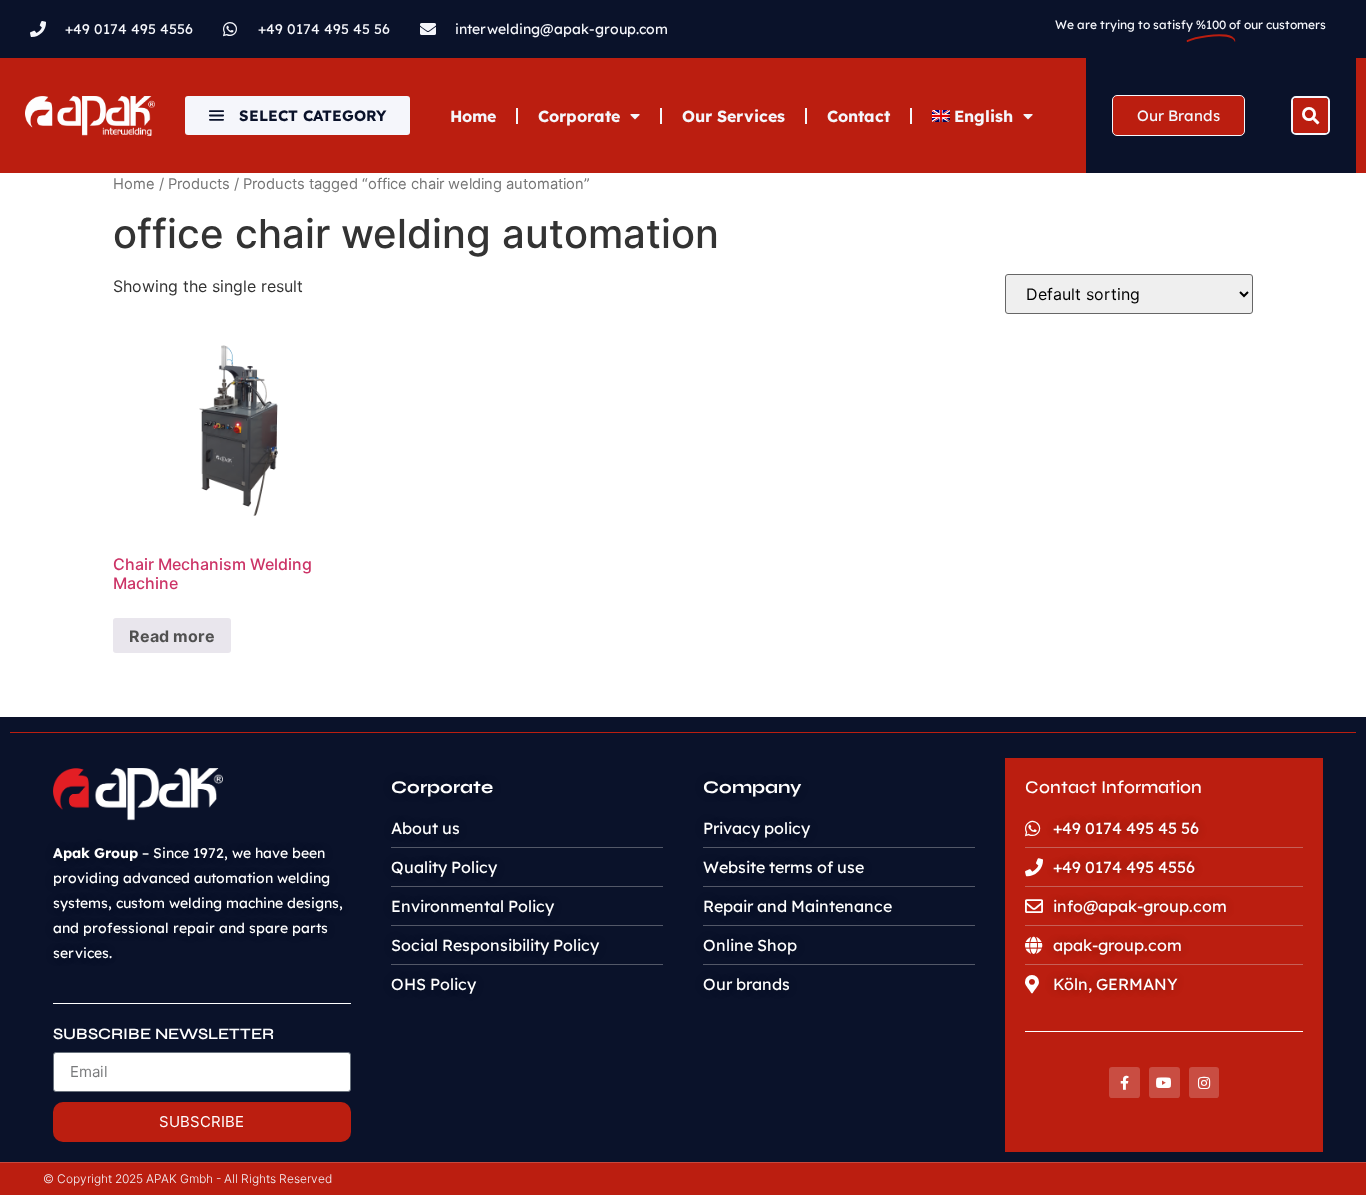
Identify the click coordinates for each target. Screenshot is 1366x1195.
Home (473, 116)
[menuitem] (983, 116)
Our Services (733, 116)
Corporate (579, 116)
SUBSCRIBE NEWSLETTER (163, 1034)
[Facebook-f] (1124, 1082)
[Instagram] (1204, 1082)
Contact (858, 116)
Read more (172, 636)
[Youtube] (1164, 1082)
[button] (1310, 115)
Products (199, 184)
